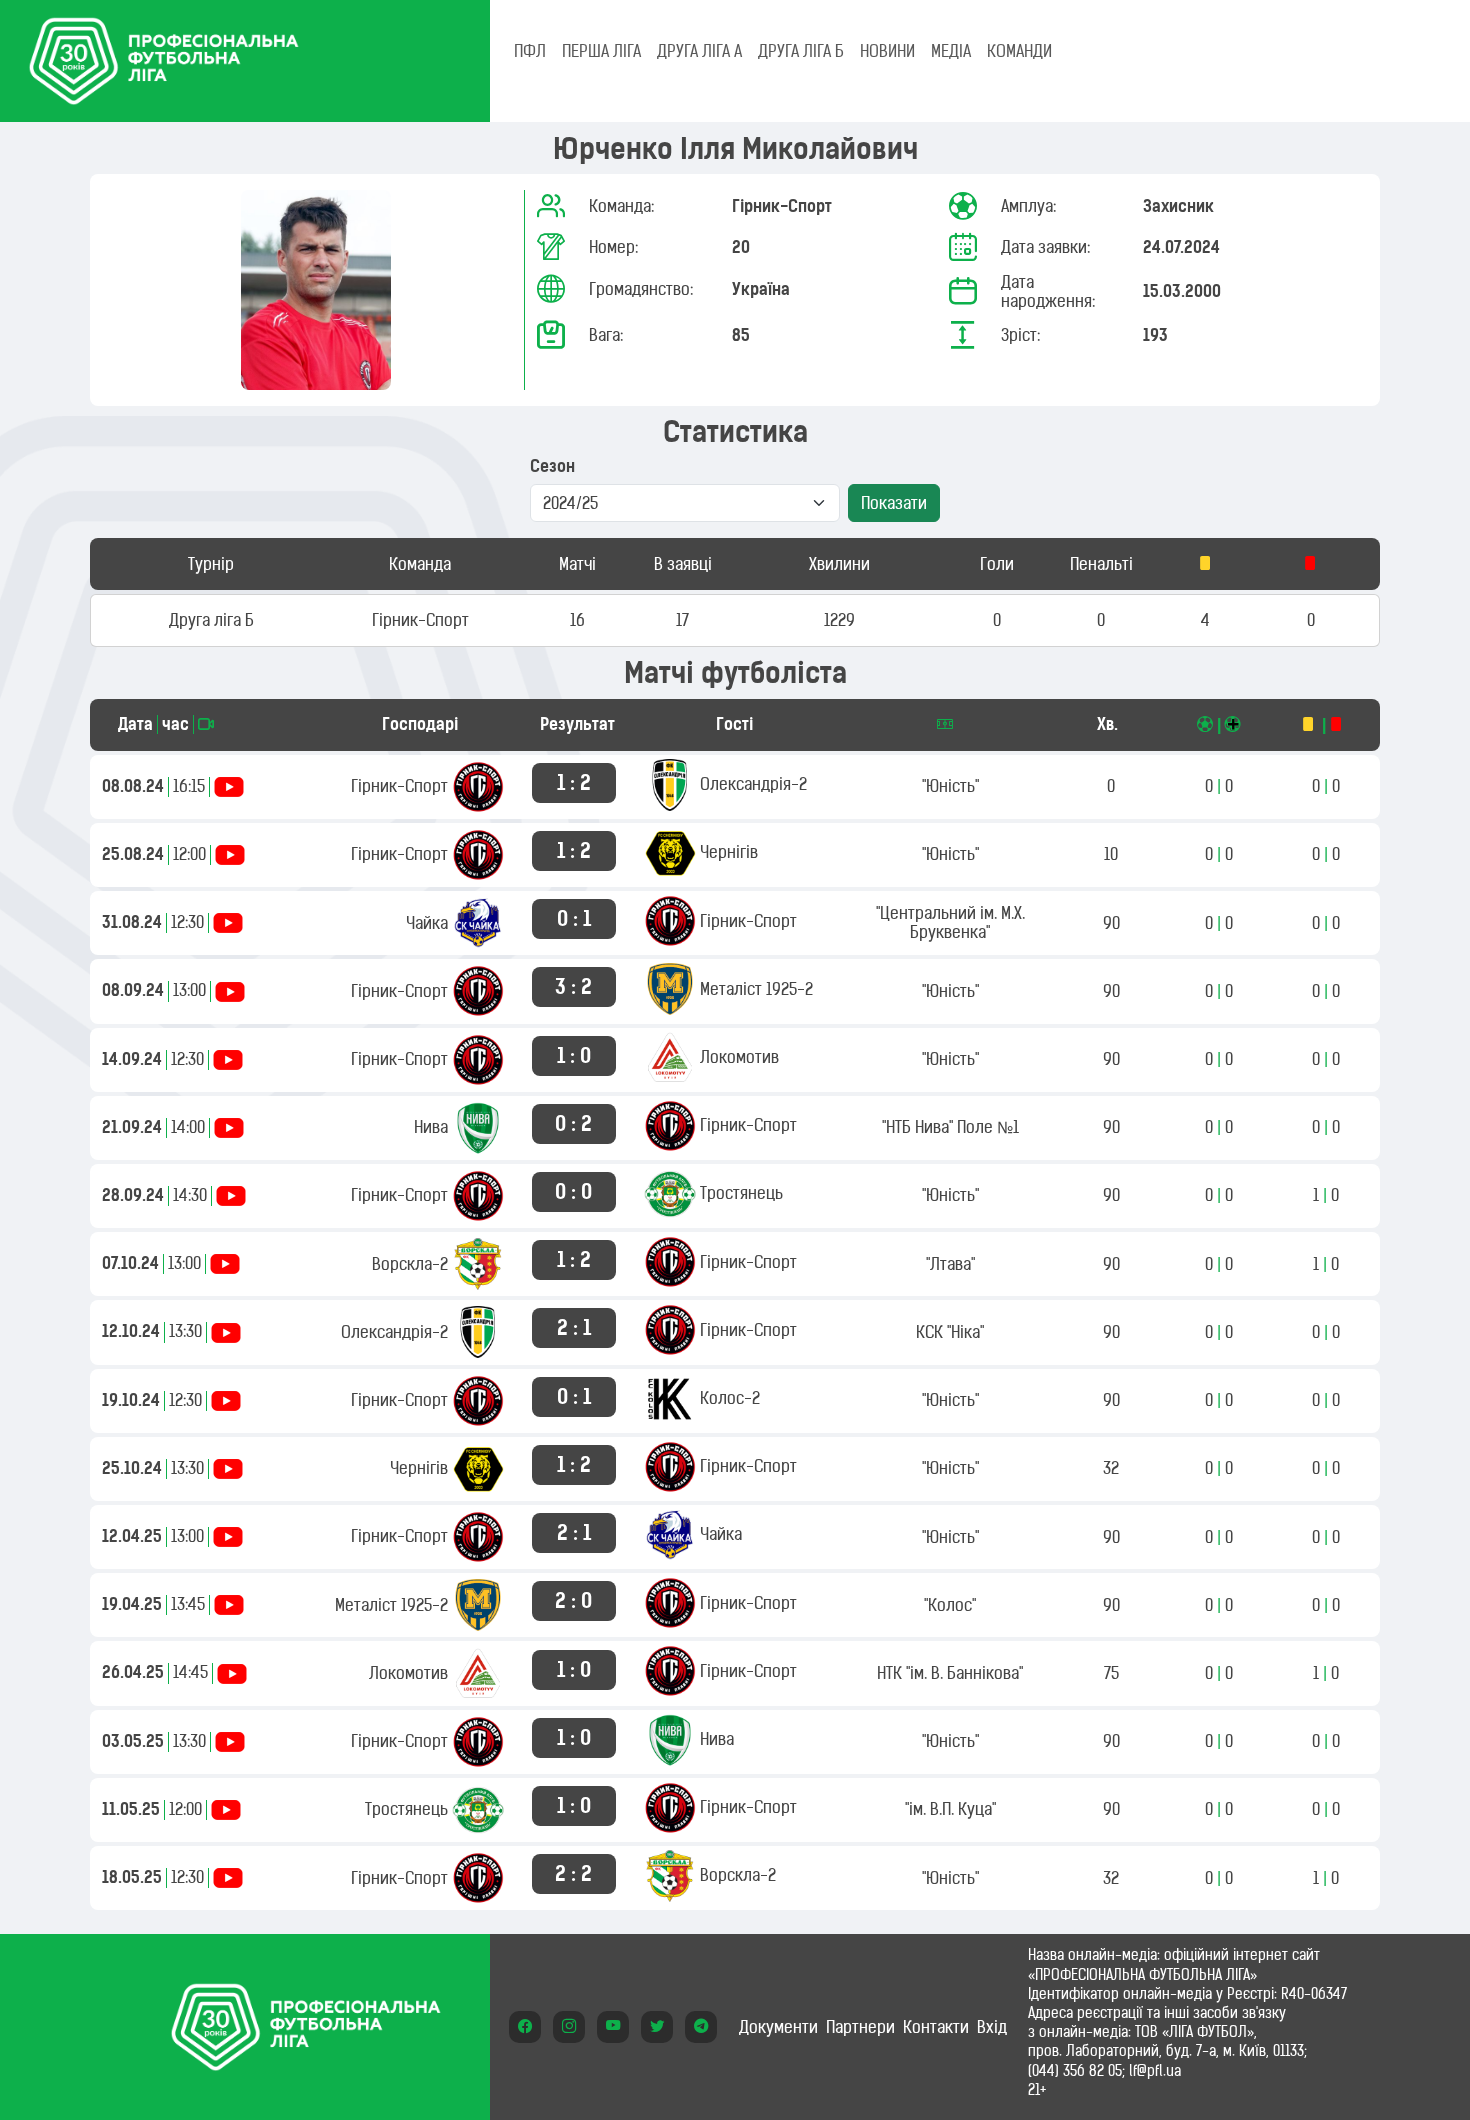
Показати (894, 503)
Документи (778, 2027)
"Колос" (950, 1605)
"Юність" (950, 786)
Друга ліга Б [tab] (801, 51)
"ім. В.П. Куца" (950, 1809)
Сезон (552, 466)
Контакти (936, 2027)
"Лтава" (950, 1264)
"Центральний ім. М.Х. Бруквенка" (950, 922)
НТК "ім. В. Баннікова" (950, 1673)
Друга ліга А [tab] (699, 51)
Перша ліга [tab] (601, 51)
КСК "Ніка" (950, 1332)
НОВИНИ (887, 51)
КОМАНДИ (1019, 51)
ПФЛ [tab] (530, 51)
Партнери (860, 2027)
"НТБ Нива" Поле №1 (950, 1127)
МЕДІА (951, 51)
